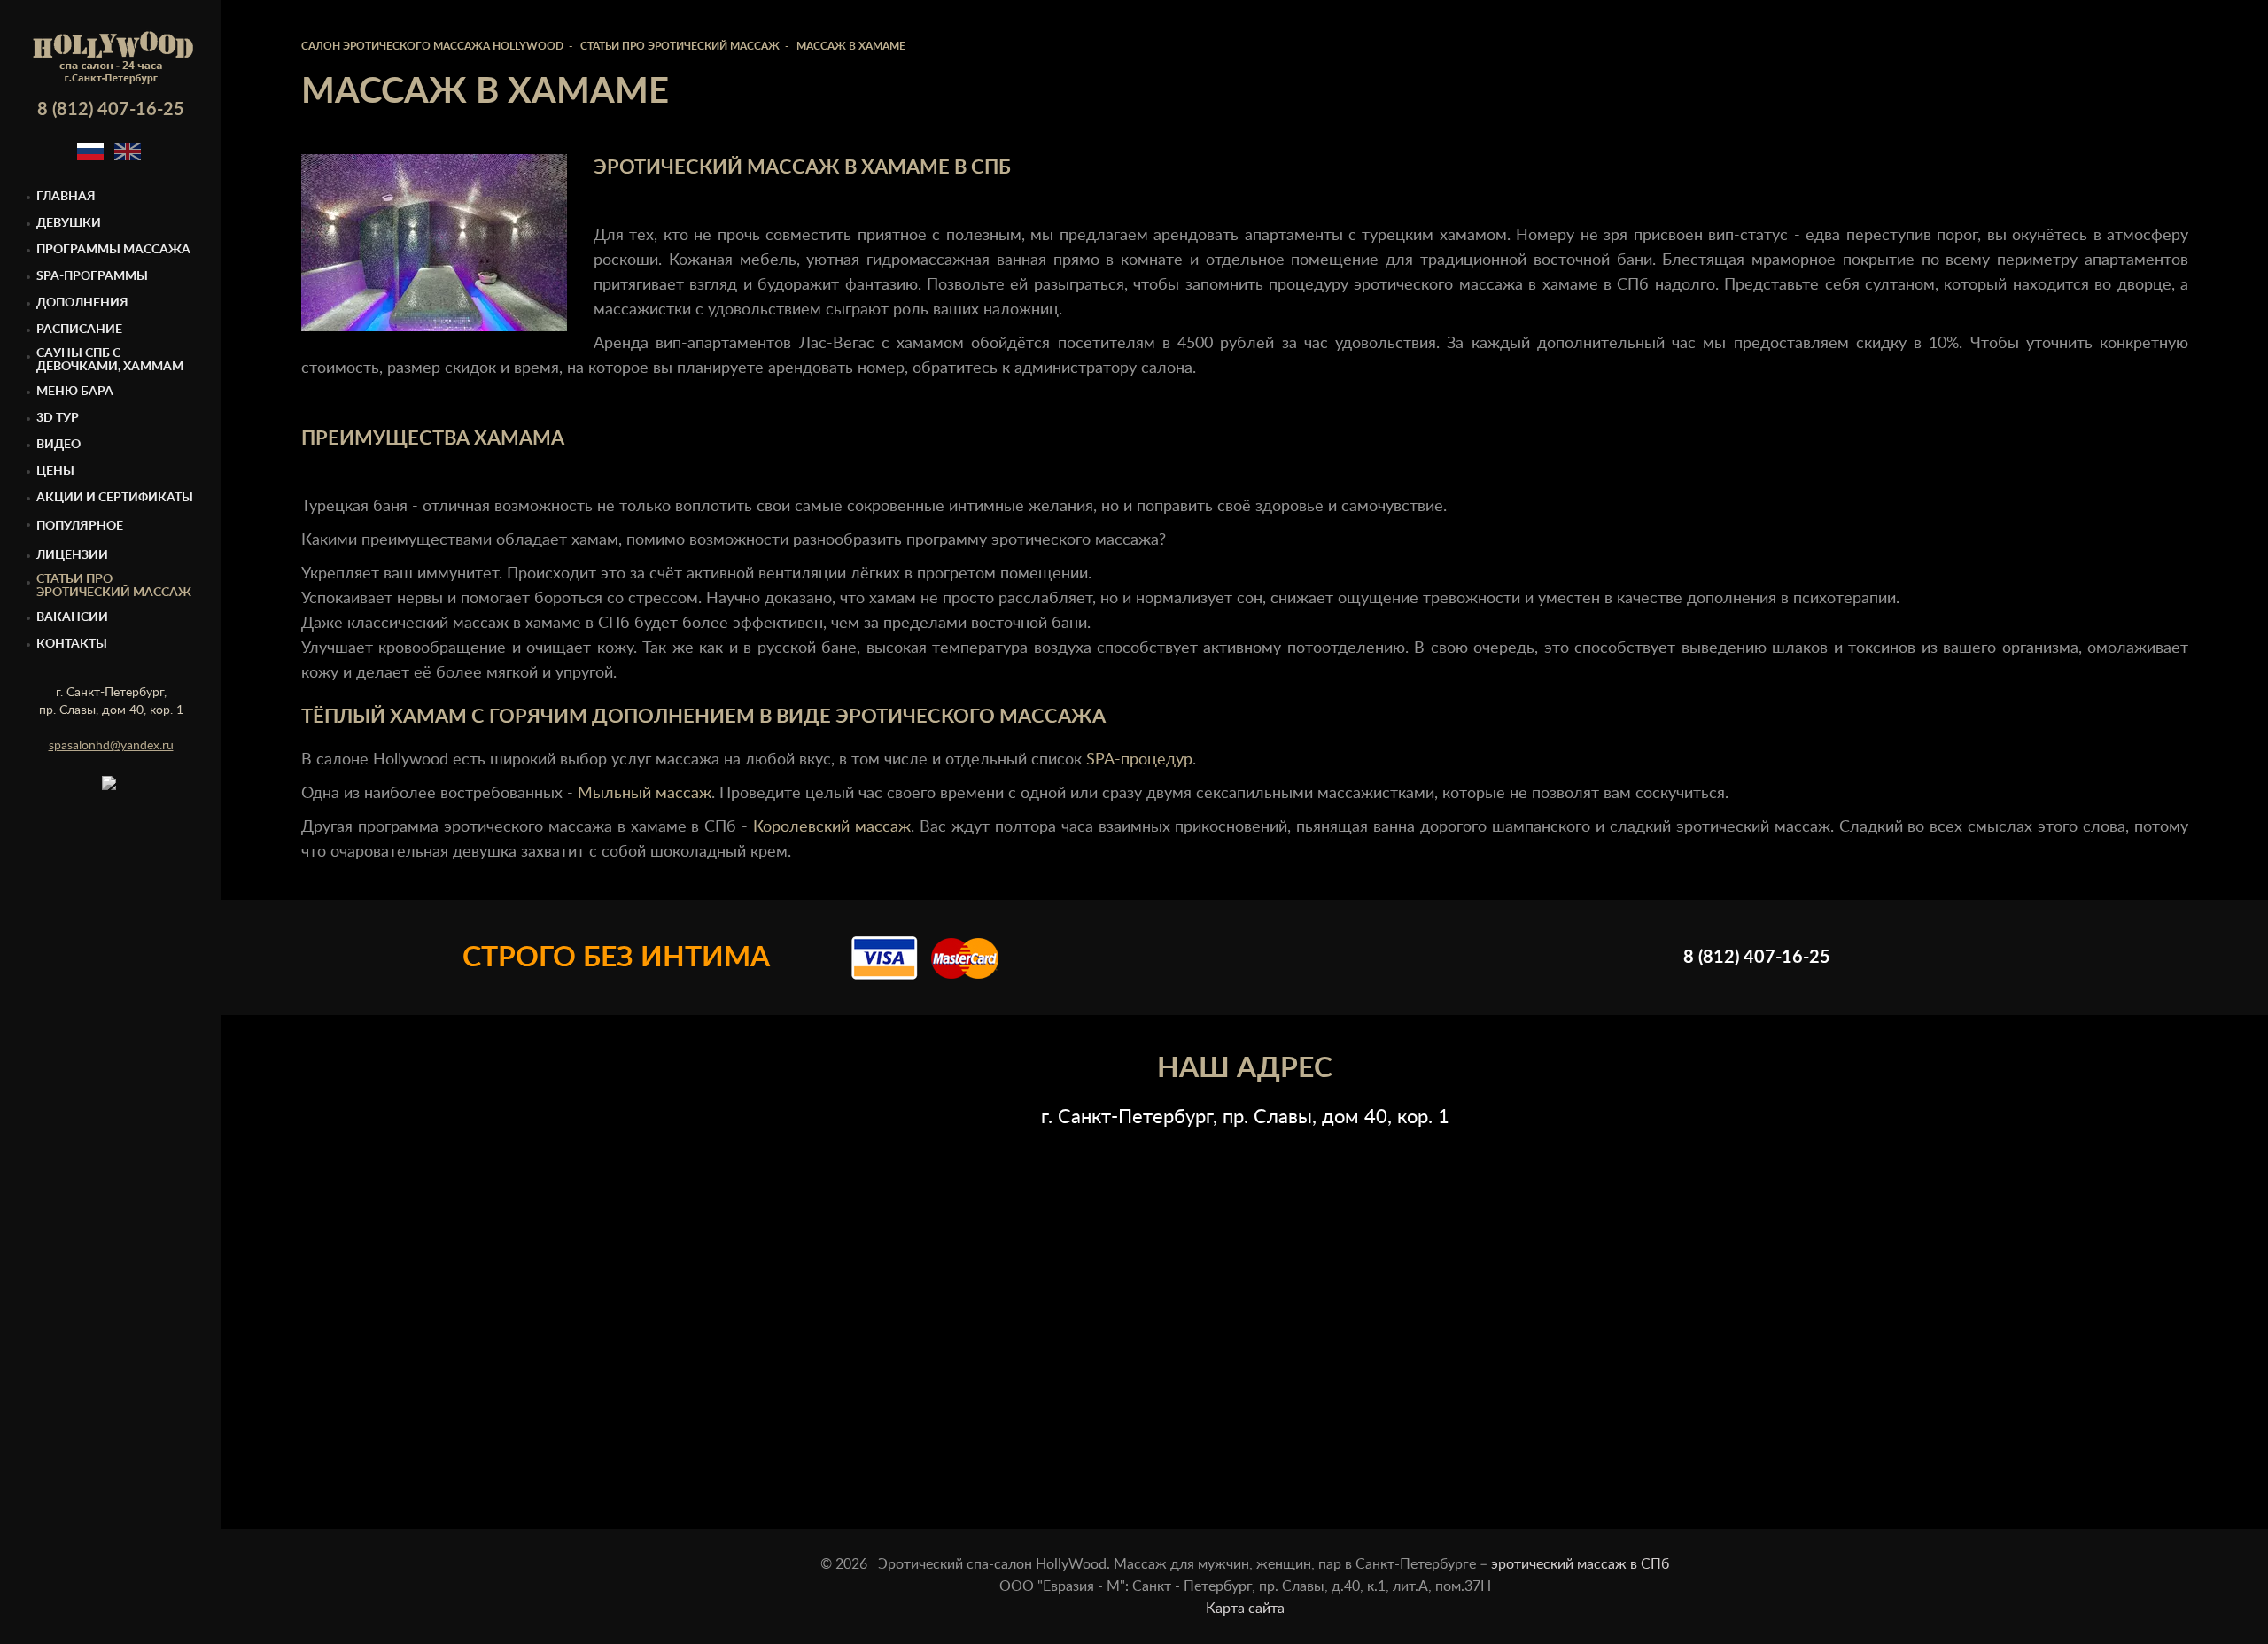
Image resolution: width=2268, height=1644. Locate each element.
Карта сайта (1245, 1609)
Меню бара (75, 392)
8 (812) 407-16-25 (111, 110)
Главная (66, 197)
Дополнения (82, 303)
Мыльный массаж (645, 794)
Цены (55, 471)
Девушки (69, 223)
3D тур (58, 418)
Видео (58, 445)
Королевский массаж (832, 827)
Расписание (79, 330)
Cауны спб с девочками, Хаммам (110, 360)
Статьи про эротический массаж (114, 586)
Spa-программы (92, 276)
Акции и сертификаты (115, 498)
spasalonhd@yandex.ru (111, 746)
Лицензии (72, 555)
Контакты (72, 644)
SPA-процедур (1139, 760)
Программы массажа (113, 250)
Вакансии (72, 617)
